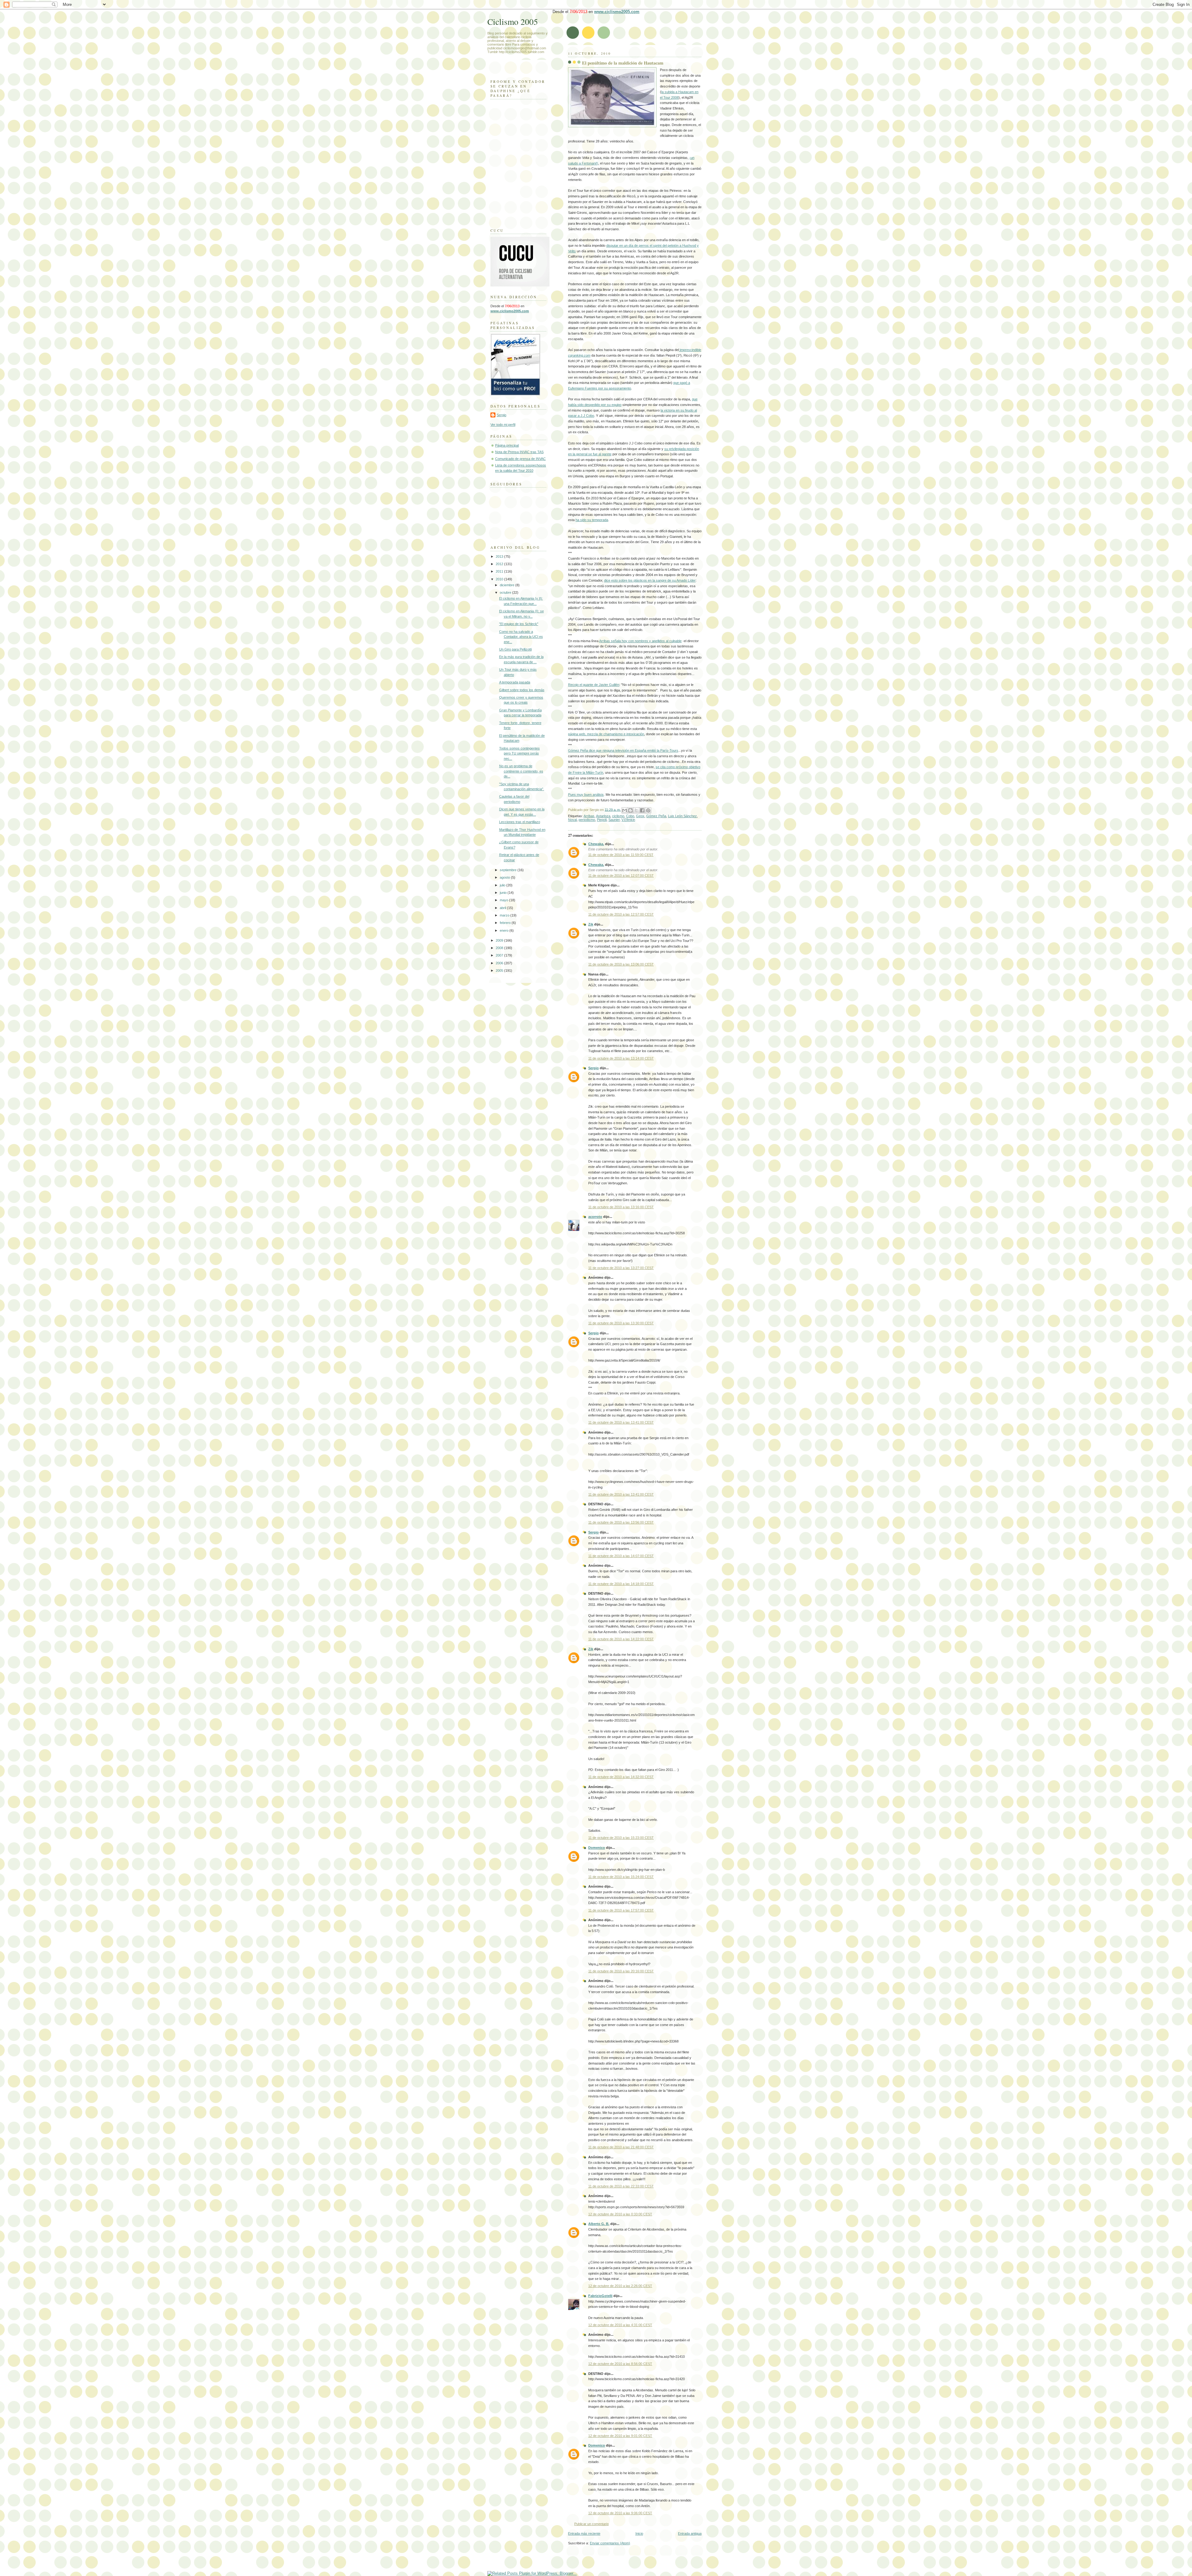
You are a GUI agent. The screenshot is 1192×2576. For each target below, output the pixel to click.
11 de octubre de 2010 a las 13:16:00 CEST (621, 1207)
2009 (500, 940)
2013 (500, 556)
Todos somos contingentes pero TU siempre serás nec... (519, 753)
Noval (572, 820)
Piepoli (602, 820)
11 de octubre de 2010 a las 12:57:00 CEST (621, 914)
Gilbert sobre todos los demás (522, 690)
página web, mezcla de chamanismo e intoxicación (606, 734)
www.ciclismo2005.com (617, 12)
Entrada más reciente (584, 2533)
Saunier (614, 820)
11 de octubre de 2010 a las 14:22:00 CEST (621, 1639)
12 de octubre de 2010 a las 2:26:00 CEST (620, 2286)
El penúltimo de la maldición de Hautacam (623, 63)
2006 (500, 963)
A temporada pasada (515, 682)
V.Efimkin (628, 820)
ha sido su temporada (592, 520)
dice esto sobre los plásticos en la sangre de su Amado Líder (650, 580)
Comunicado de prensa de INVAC (520, 459)
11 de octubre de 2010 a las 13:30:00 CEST (621, 1323)
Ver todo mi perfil (503, 425)
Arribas (589, 816)
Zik (591, 924)
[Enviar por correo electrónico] (625, 810)
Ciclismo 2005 (513, 22)
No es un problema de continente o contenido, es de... (521, 771)
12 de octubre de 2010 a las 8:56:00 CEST (620, 2364)
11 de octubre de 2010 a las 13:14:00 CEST (621, 1058)
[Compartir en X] (636, 810)
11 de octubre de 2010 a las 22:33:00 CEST (621, 2186)
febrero (506, 923)
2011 (500, 571)
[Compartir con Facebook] (642, 810)
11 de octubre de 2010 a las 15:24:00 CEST (621, 1877)
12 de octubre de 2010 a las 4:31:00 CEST (620, 2325)
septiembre (509, 870)
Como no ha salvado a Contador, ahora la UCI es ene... (521, 637)
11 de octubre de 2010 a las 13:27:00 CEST (621, 1268)
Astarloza (603, 816)
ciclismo (618, 816)
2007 (500, 955)
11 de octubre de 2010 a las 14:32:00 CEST (621, 1777)
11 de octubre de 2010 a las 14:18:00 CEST (621, 1584)
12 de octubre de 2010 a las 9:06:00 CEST (620, 2513)
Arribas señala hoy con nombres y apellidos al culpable (640, 641)
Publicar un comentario (591, 2524)
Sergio (594, 1068)
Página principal (507, 445)
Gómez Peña (656, 816)
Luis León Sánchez (682, 816)
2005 (500, 971)
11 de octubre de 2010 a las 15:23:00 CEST (621, 1838)
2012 (500, 564)
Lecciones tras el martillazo (520, 822)
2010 (500, 579)
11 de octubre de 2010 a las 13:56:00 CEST (621, 1522)
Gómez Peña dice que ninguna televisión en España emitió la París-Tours (623, 750)
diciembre (508, 585)
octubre (506, 592)
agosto (505, 877)
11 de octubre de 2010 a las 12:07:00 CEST (621, 876)
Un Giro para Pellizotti (515, 649)
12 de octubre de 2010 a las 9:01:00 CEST (620, 2436)
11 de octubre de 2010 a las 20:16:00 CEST (621, 1971)
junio (504, 893)
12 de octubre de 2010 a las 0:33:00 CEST (620, 2214)
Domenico (597, 1848)
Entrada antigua (690, 2533)
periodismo (587, 820)
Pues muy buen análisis (586, 795)
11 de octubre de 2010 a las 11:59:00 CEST (621, 855)
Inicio (639, 2533)
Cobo (630, 816)
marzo (505, 915)
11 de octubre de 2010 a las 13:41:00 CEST (621, 1422)
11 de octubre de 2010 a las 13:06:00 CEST (621, 964)
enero (505, 930)
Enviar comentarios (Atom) (610, 2543)
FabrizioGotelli (600, 2296)
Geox (640, 816)
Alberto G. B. (599, 2224)
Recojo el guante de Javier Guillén (594, 685)
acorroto (595, 1217)
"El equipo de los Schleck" (519, 624)
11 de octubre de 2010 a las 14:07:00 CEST (621, 1556)
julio (503, 885)
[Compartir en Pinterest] (648, 810)
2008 (500, 948)
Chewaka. (596, 844)
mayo (504, 900)
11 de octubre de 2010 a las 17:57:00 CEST (621, 1910)
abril (503, 908)
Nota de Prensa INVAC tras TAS (519, 452)
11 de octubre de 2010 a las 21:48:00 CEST (621, 2147)
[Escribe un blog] (630, 810)
